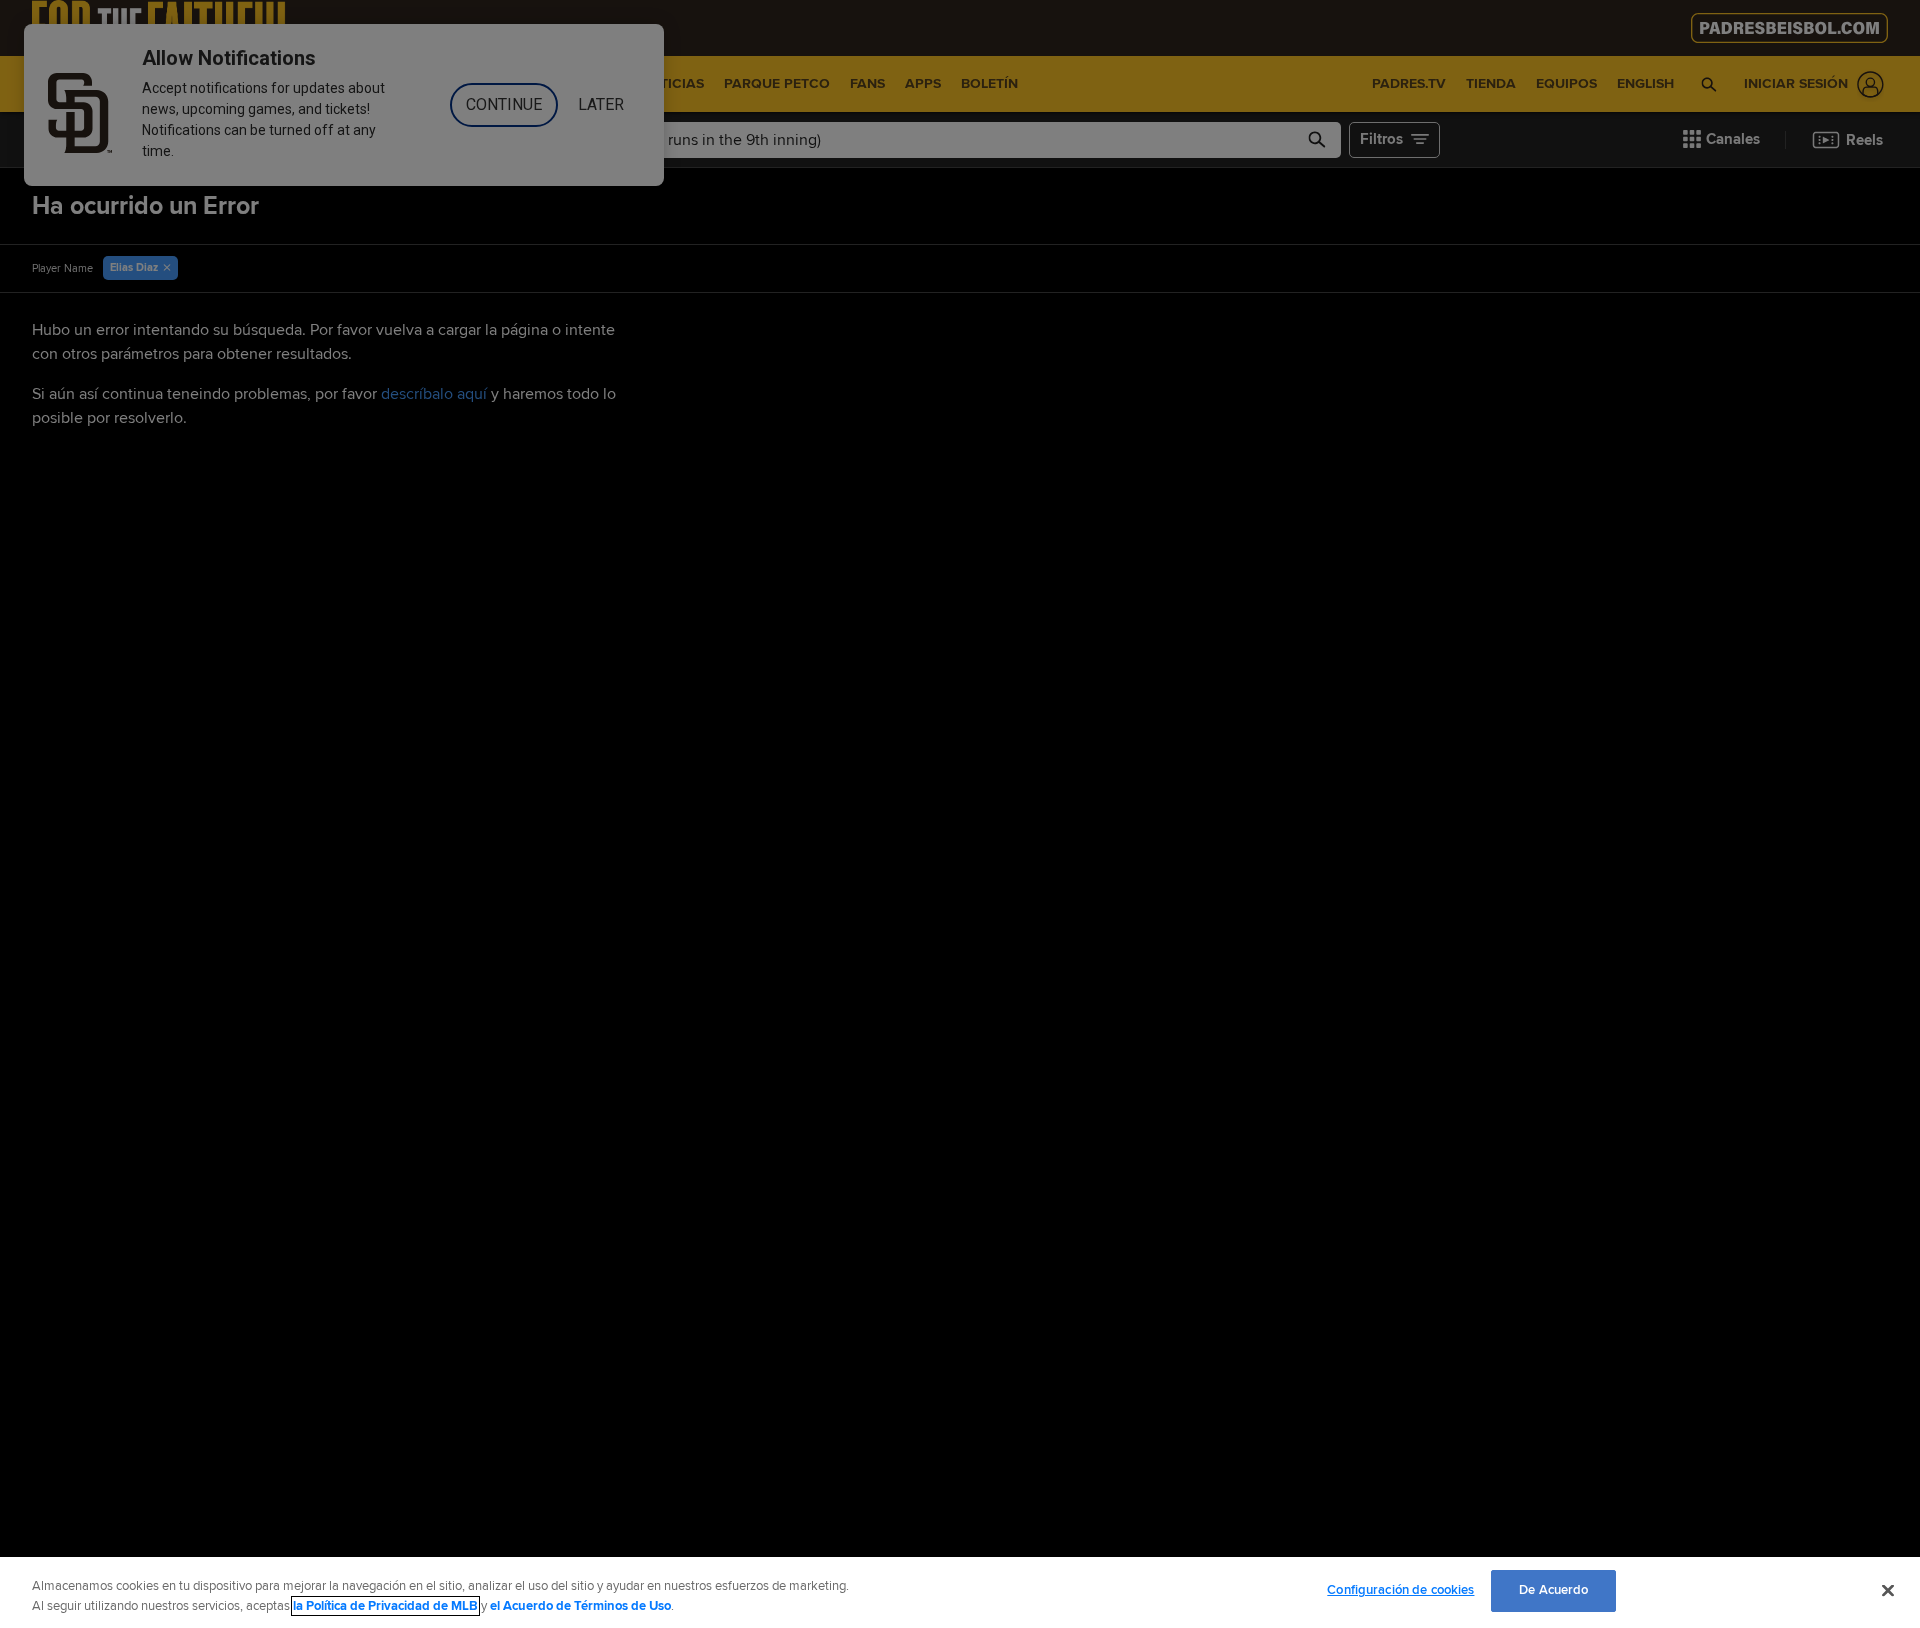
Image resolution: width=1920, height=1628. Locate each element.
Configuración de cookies (1400, 1590)
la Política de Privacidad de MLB (385, 1606)
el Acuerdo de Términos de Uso (580, 1606)
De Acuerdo (1553, 1590)
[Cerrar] (1888, 1590)
